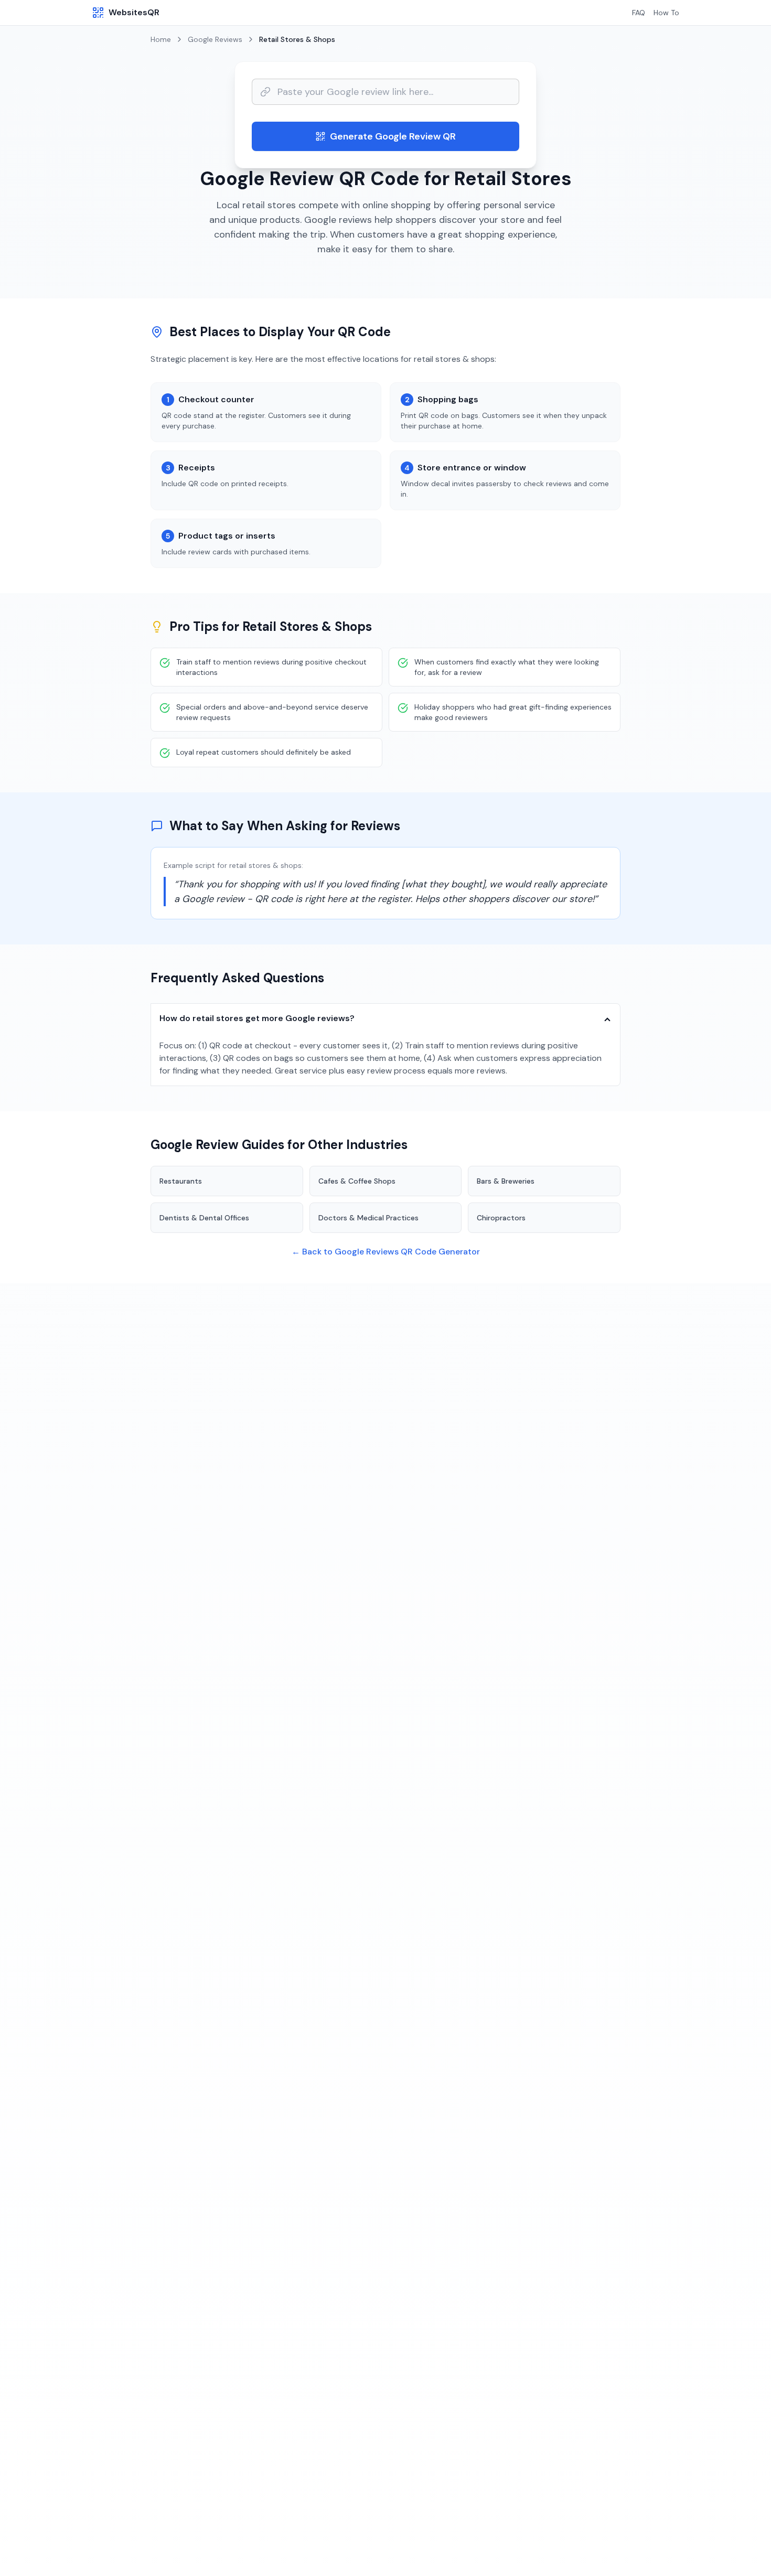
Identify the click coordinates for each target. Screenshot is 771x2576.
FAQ (639, 13)
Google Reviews (215, 39)
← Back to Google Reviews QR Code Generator (386, 1252)
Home (161, 39)
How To (666, 13)
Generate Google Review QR (393, 136)
